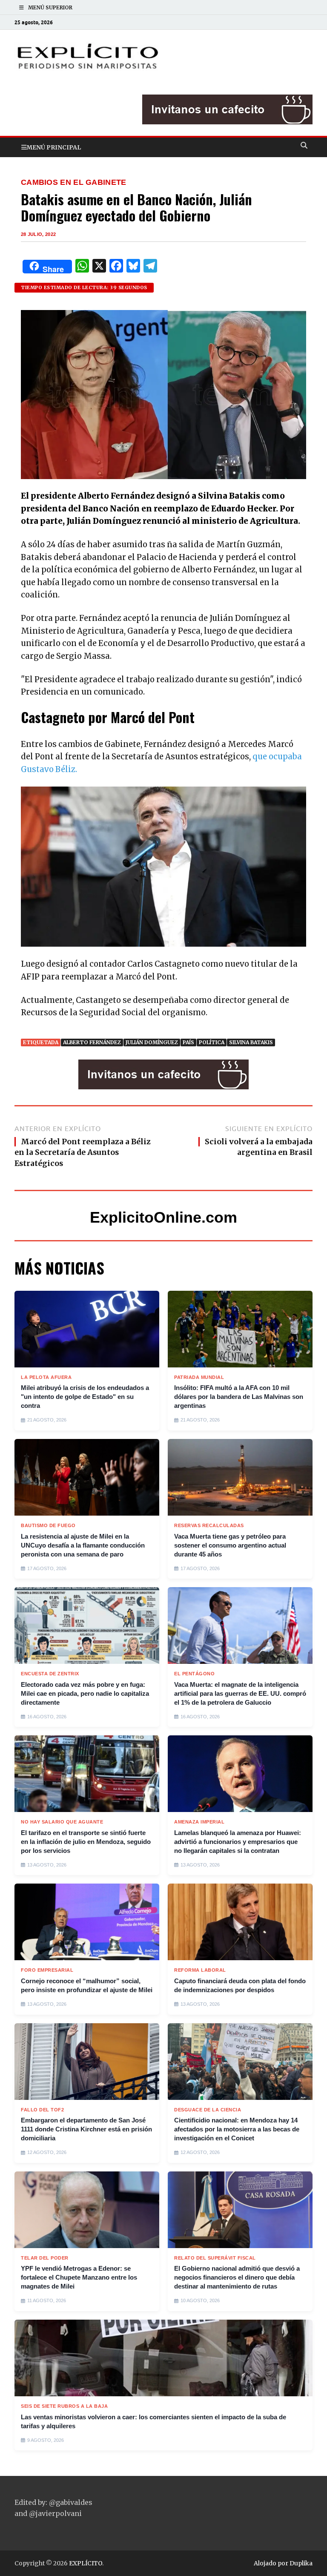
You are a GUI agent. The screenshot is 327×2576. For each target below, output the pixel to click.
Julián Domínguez (152, 1042)
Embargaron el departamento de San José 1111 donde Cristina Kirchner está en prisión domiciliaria (86, 2129)
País (188, 1042)
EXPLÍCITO (86, 2563)
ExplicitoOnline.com (163, 1217)
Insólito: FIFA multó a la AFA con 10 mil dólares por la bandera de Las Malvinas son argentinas (239, 1397)
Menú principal (54, 147)
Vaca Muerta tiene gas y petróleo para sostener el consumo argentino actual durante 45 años (230, 1545)
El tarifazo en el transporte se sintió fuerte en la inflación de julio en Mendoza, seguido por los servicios (86, 1842)
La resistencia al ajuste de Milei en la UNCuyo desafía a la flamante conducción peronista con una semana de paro (83, 1545)
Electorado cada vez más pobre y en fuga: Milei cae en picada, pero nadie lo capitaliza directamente (85, 1693)
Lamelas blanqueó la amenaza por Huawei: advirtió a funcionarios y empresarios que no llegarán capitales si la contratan (238, 1842)
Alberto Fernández (92, 1042)
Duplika (301, 2563)
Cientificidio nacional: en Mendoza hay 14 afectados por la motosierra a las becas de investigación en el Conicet (237, 2129)
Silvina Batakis (251, 1042)
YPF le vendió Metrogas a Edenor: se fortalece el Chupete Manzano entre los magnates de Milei (79, 2277)
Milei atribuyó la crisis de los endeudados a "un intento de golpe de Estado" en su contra (85, 1397)
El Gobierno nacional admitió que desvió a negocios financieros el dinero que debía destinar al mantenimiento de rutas (237, 2277)
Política (212, 1042)
